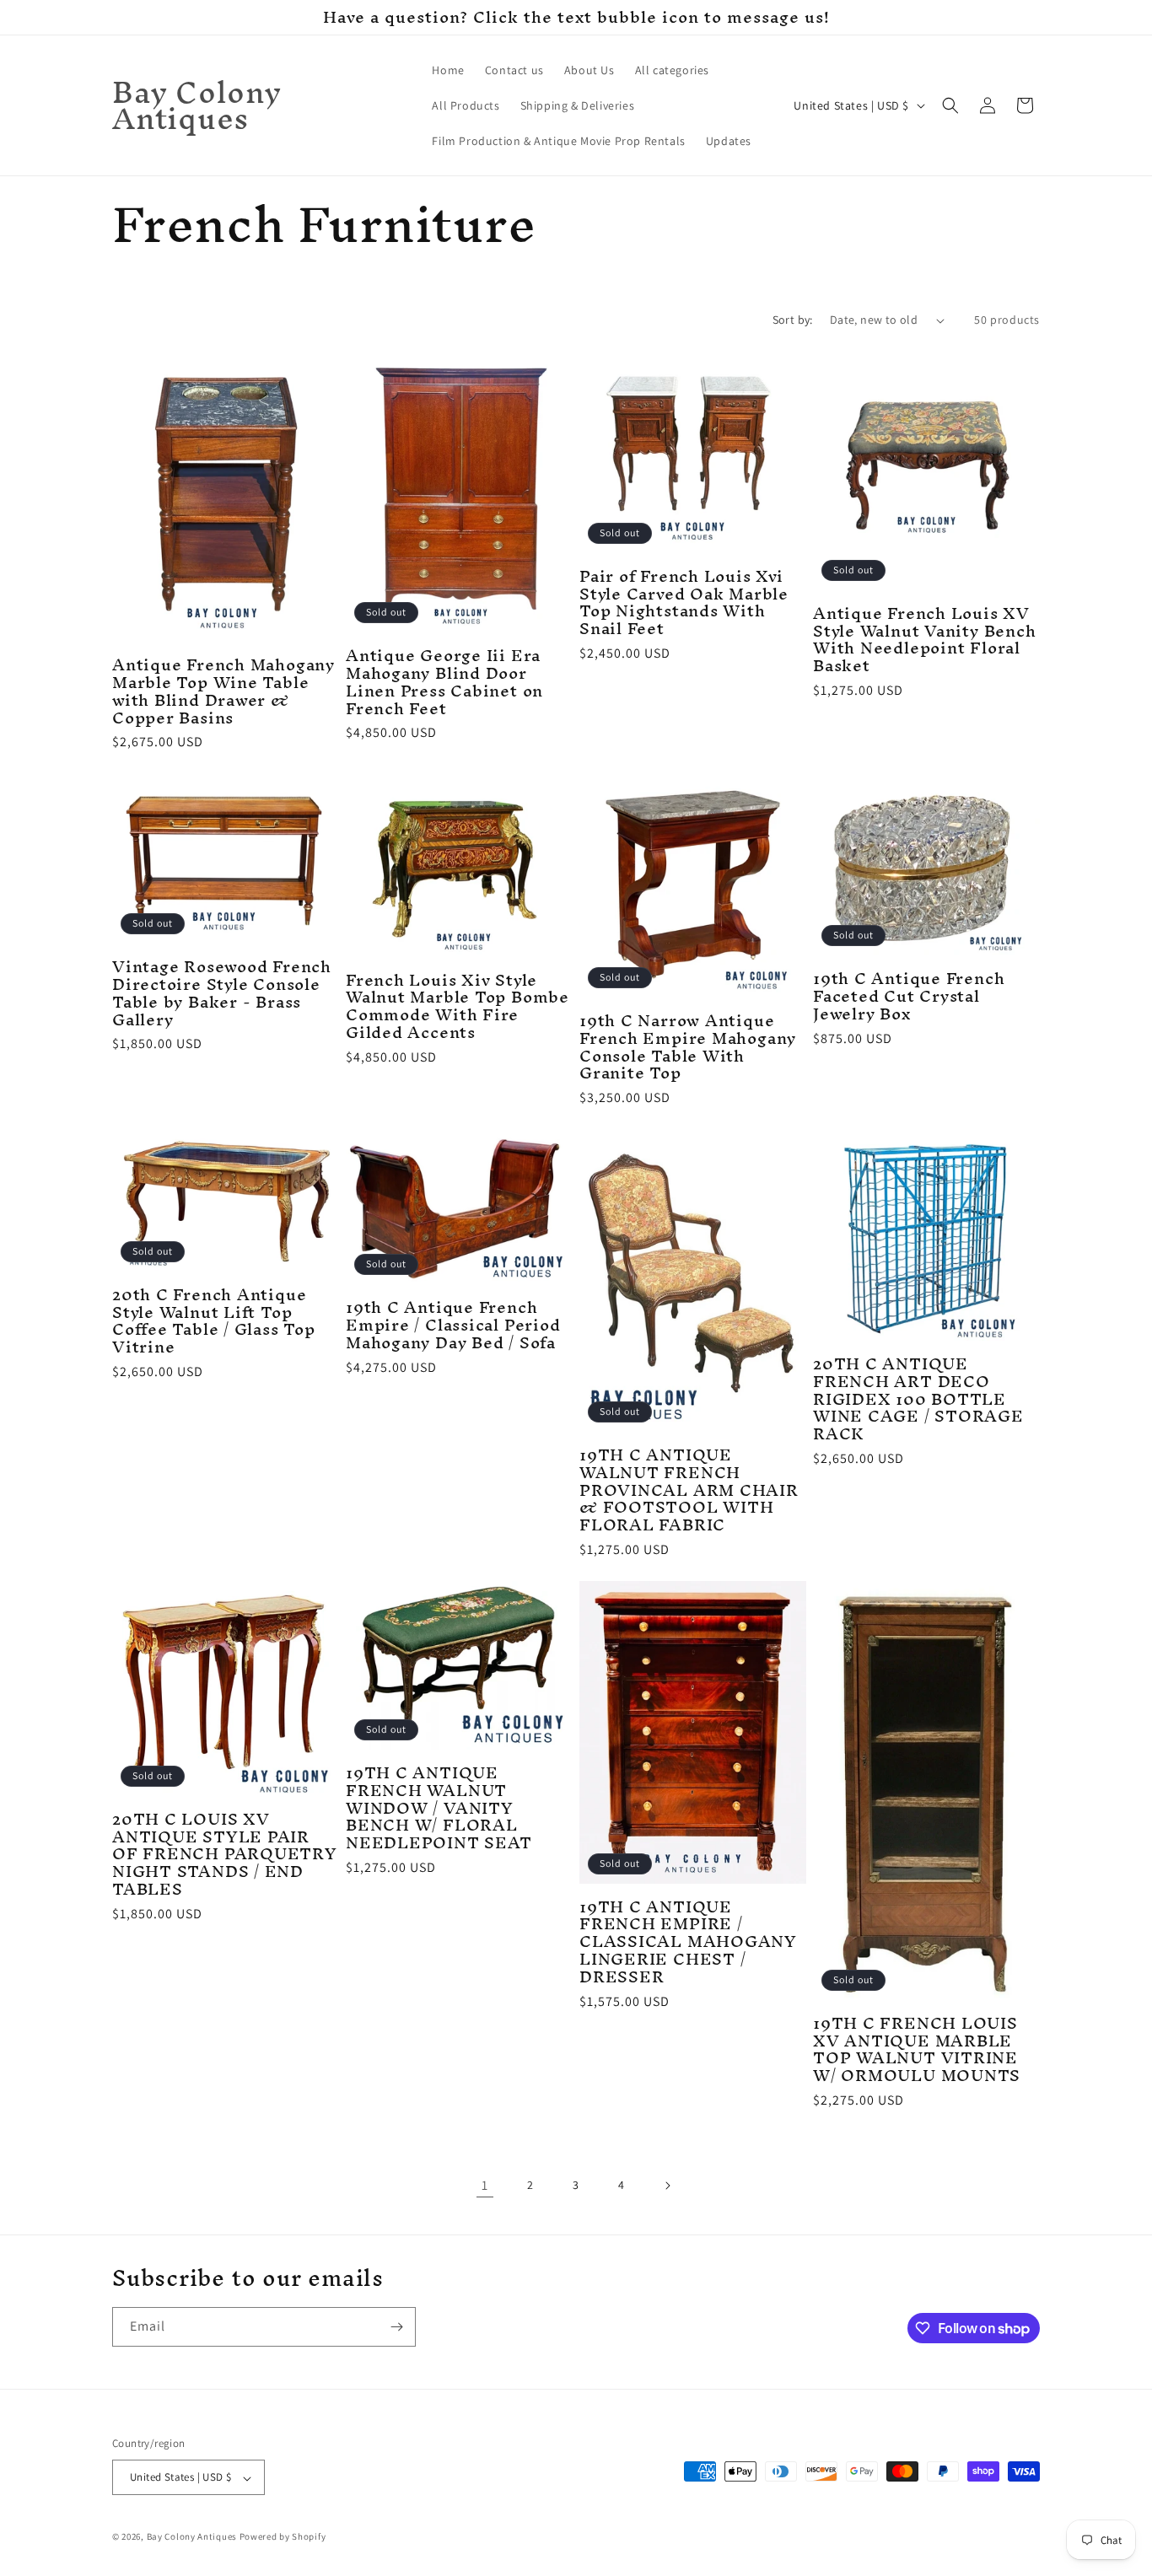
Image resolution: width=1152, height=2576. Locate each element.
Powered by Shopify (283, 2537)
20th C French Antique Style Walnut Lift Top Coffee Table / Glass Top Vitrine (214, 1321)
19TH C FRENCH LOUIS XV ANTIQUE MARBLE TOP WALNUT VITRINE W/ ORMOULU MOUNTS (917, 2049)
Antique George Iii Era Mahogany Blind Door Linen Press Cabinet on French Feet (444, 682)
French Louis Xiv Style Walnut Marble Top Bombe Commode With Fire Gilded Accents (458, 1006)
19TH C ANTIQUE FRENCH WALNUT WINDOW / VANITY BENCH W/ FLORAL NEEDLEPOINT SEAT (439, 1808)
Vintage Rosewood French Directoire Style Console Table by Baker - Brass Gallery (222, 993)
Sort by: (793, 320)
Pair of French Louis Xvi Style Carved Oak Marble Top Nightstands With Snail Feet (684, 602)
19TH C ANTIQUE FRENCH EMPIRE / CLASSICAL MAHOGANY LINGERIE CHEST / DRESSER (688, 1942)
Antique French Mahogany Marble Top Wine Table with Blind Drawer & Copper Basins (223, 691)
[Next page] (667, 2186)
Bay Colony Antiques (192, 2537)
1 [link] (485, 2185)
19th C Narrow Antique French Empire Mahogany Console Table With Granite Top (688, 1047)
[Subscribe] (396, 2327)
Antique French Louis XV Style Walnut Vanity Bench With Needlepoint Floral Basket (925, 640)
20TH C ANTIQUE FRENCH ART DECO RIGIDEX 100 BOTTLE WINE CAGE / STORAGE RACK (918, 1399)
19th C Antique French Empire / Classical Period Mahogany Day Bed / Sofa (453, 1325)
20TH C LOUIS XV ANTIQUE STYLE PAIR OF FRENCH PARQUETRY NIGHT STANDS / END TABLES (225, 1854)
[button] (950, 105)
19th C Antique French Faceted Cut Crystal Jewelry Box (909, 996)
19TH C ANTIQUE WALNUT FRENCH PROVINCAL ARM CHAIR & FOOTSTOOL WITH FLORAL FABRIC (689, 1490)
